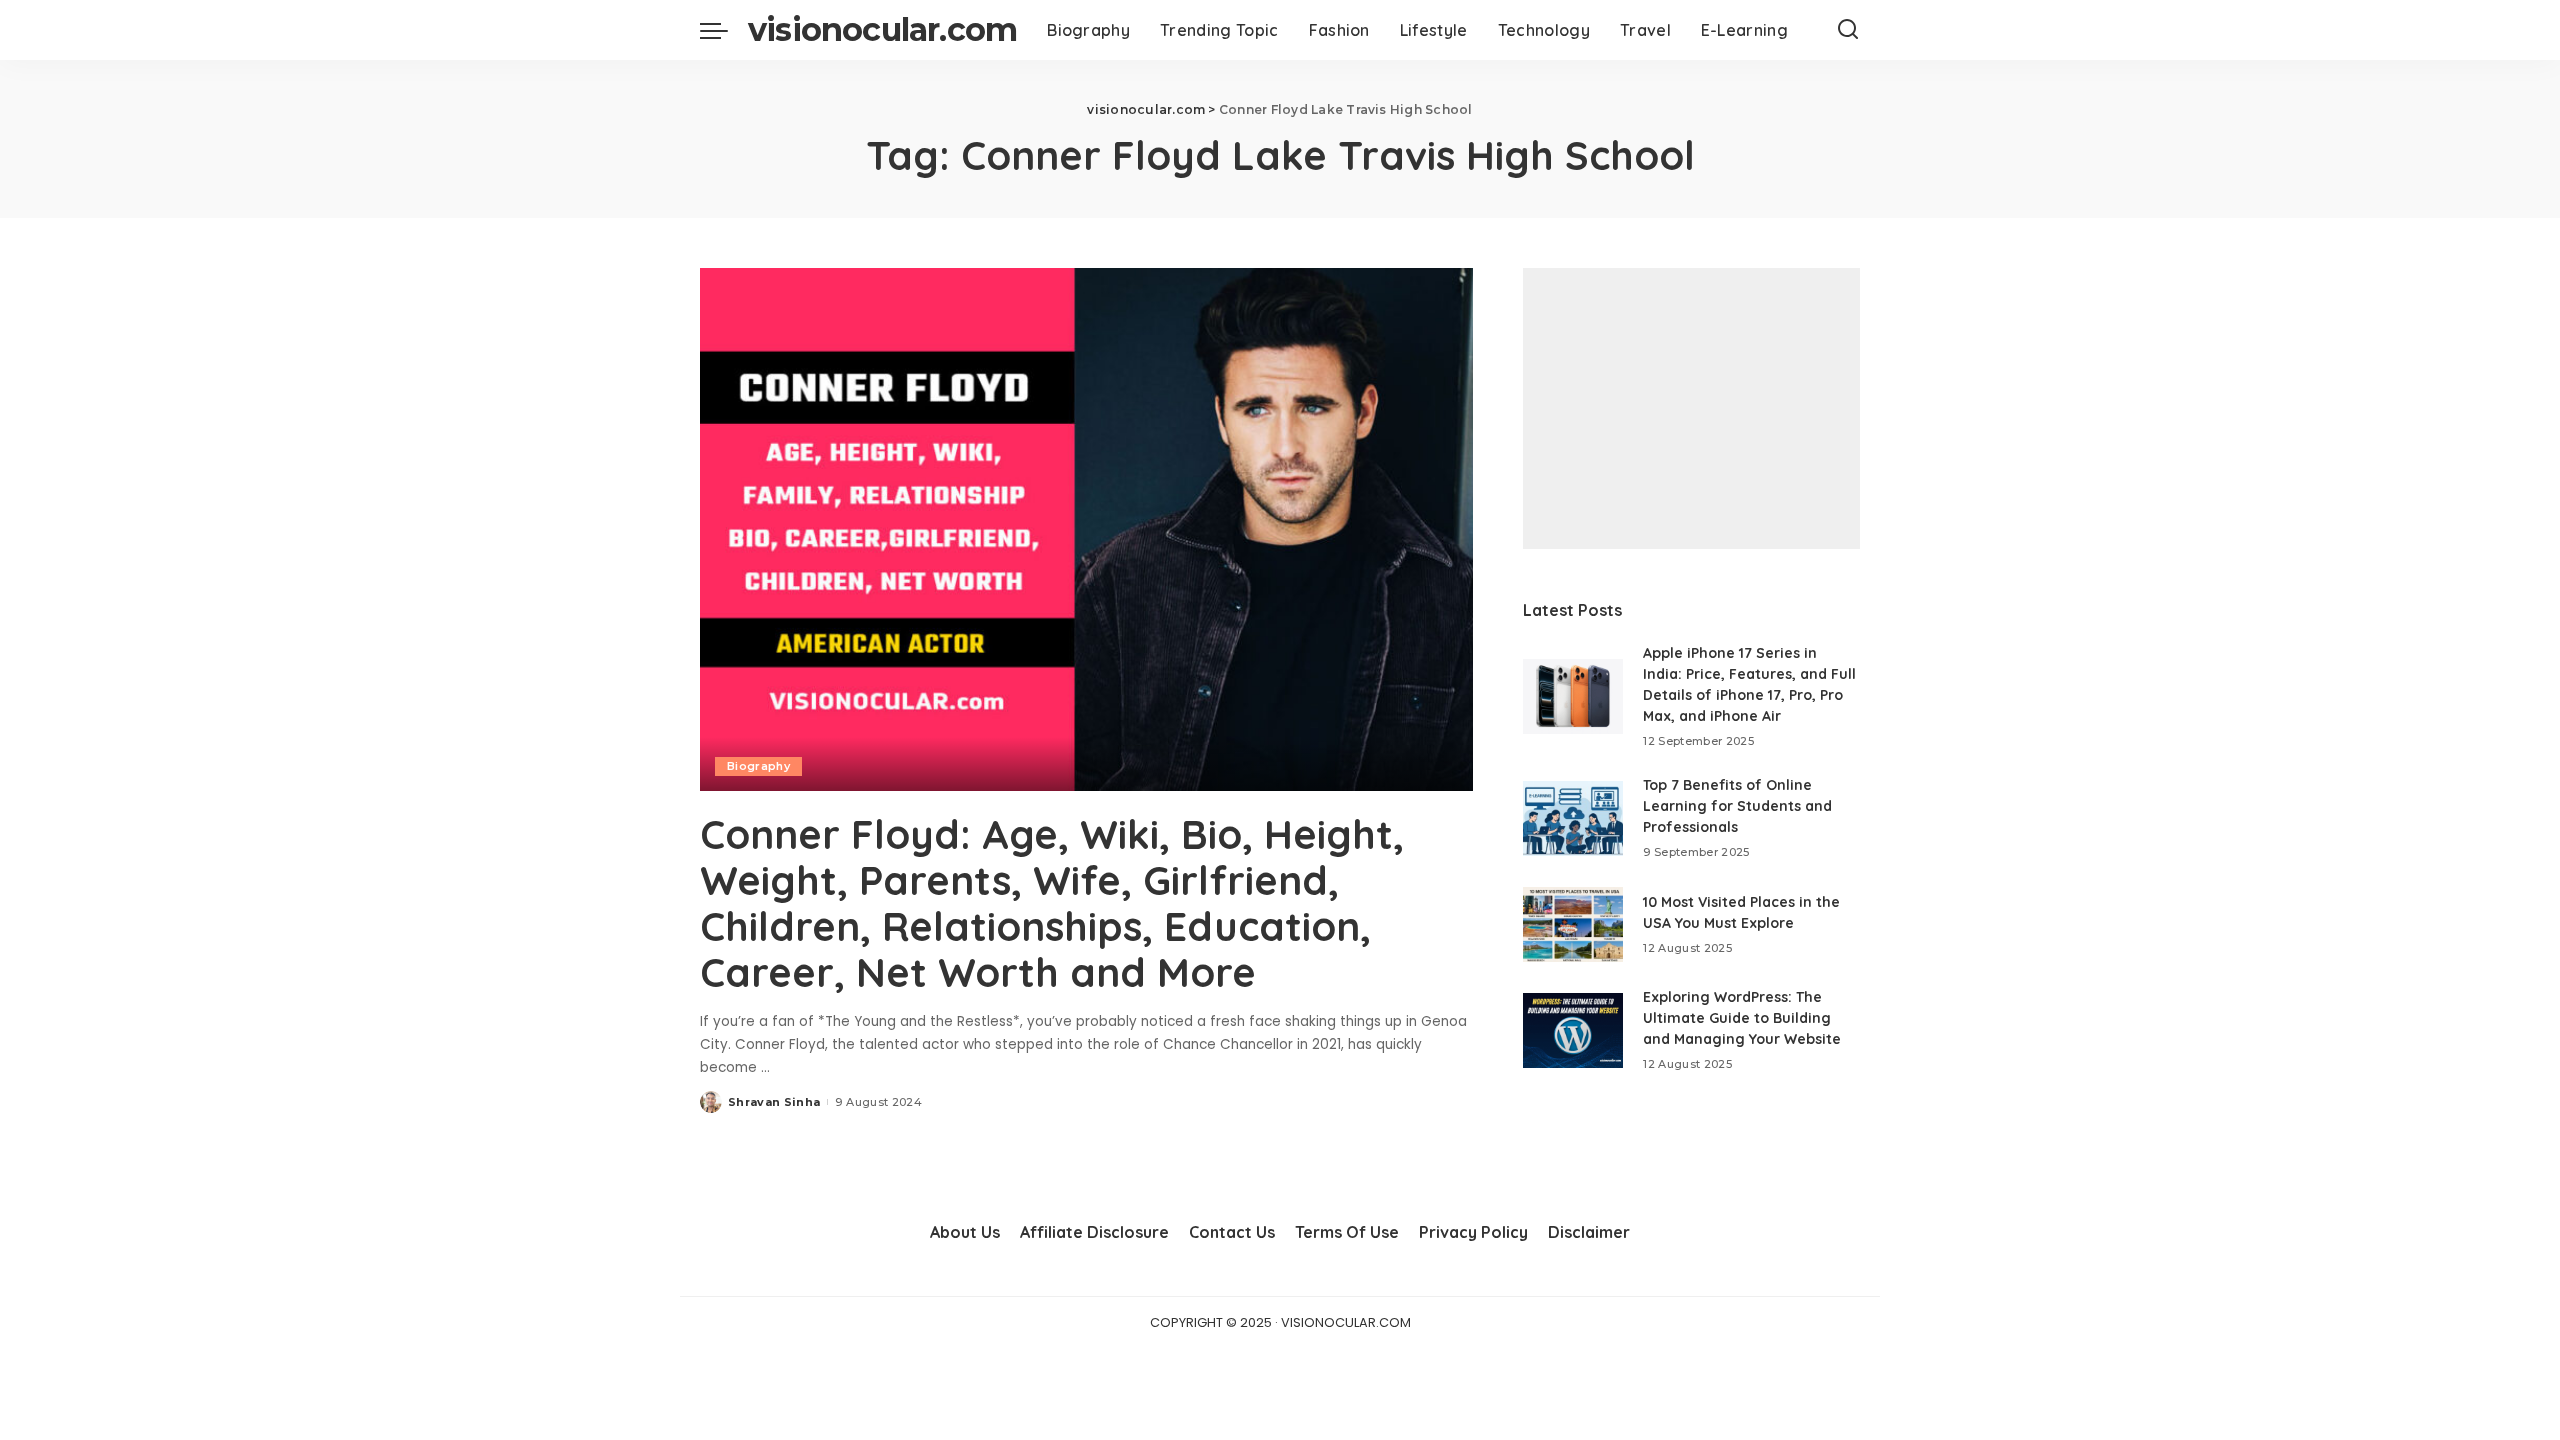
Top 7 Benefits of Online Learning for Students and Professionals (1737, 806)
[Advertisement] (1691, 408)
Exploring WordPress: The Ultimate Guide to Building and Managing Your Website (1742, 1018)
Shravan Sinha (774, 1102)
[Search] (1848, 30)
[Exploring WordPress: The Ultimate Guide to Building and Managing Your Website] (1573, 1030)
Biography (758, 766)
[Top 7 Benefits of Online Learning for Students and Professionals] (1573, 818)
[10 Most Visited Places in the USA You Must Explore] (1573, 924)
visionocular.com (882, 29)
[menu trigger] (724, 30)
